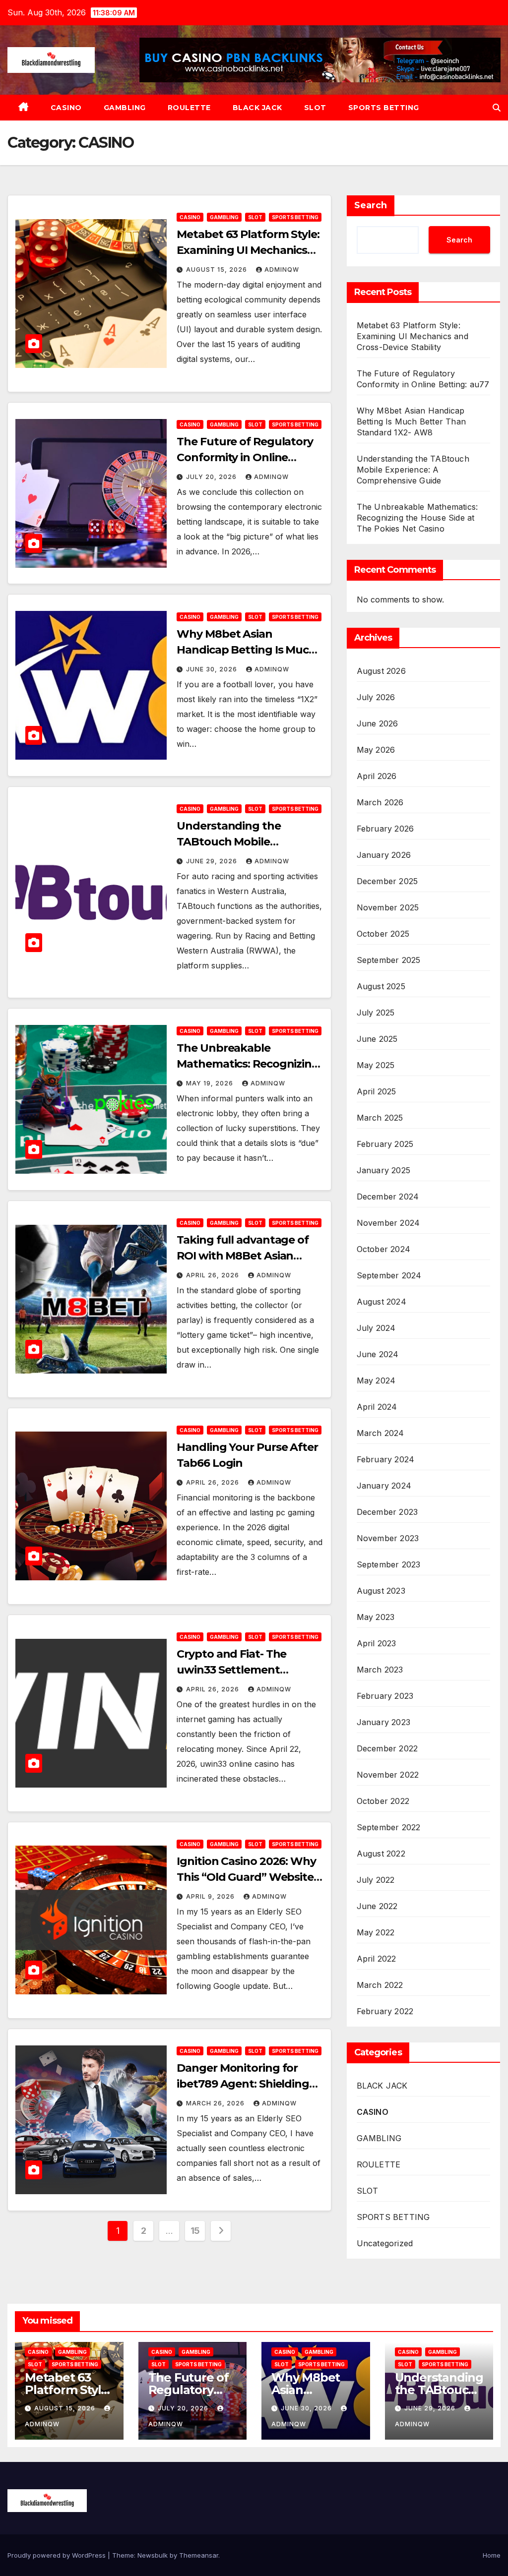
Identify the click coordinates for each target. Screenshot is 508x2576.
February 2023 (385, 1696)
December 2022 (387, 1748)
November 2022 (388, 1775)
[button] (497, 108)
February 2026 (385, 829)
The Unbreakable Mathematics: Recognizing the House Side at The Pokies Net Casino (417, 518)
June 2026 (378, 723)
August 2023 (381, 1591)
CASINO (66, 108)
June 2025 (377, 1039)
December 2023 (387, 1512)
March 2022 (380, 1985)
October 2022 (383, 1801)
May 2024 (376, 1380)
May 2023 (376, 1617)
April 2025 (377, 1091)
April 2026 (377, 776)
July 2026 (376, 697)
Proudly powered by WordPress (58, 2555)
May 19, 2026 (211, 1083)
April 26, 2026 (214, 1275)
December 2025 (387, 881)
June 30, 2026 (213, 669)
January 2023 (383, 1722)
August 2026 (381, 671)
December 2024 (388, 1197)
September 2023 (389, 1564)
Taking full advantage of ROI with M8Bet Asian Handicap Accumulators (243, 1256)
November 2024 (388, 1223)
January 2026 (384, 855)
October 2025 (383, 934)
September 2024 (389, 1275)
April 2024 (377, 1407)
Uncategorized (385, 2243)
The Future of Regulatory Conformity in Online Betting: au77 (245, 457)
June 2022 (377, 1906)
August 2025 (381, 986)
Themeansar (199, 2555)
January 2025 (383, 1170)
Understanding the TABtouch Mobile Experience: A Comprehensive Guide (413, 470)
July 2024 (376, 1328)
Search (371, 205)
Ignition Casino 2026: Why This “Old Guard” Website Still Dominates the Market (248, 1877)
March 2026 (380, 802)
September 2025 (389, 960)
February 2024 (386, 1459)
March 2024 (381, 1433)
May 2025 (376, 1065)
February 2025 (385, 1144)
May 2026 (376, 750)
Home (492, 2555)
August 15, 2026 (218, 270)
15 (195, 2231)
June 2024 (378, 1354)
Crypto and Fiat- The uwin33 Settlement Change (231, 1670)
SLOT (315, 108)
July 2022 (376, 1880)
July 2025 (376, 1013)
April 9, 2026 (211, 1896)
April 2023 (377, 1643)
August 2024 (381, 1302)
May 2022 (376, 1932)
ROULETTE (189, 108)
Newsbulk (153, 2555)
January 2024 (384, 1486)
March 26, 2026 (216, 2103)
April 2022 (377, 1959)
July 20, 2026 (212, 477)
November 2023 (388, 1538)
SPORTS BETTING (384, 108)
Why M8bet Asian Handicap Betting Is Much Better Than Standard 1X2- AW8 (411, 421)
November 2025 (388, 907)
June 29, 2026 (213, 861)
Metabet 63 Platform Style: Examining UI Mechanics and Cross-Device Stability (248, 250)
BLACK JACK (257, 108)
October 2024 (383, 1249)
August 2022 (381, 1854)
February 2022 (385, 2011)
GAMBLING (125, 108)
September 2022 (389, 1827)
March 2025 (380, 1118)
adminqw (282, 270)
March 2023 (380, 1670)
